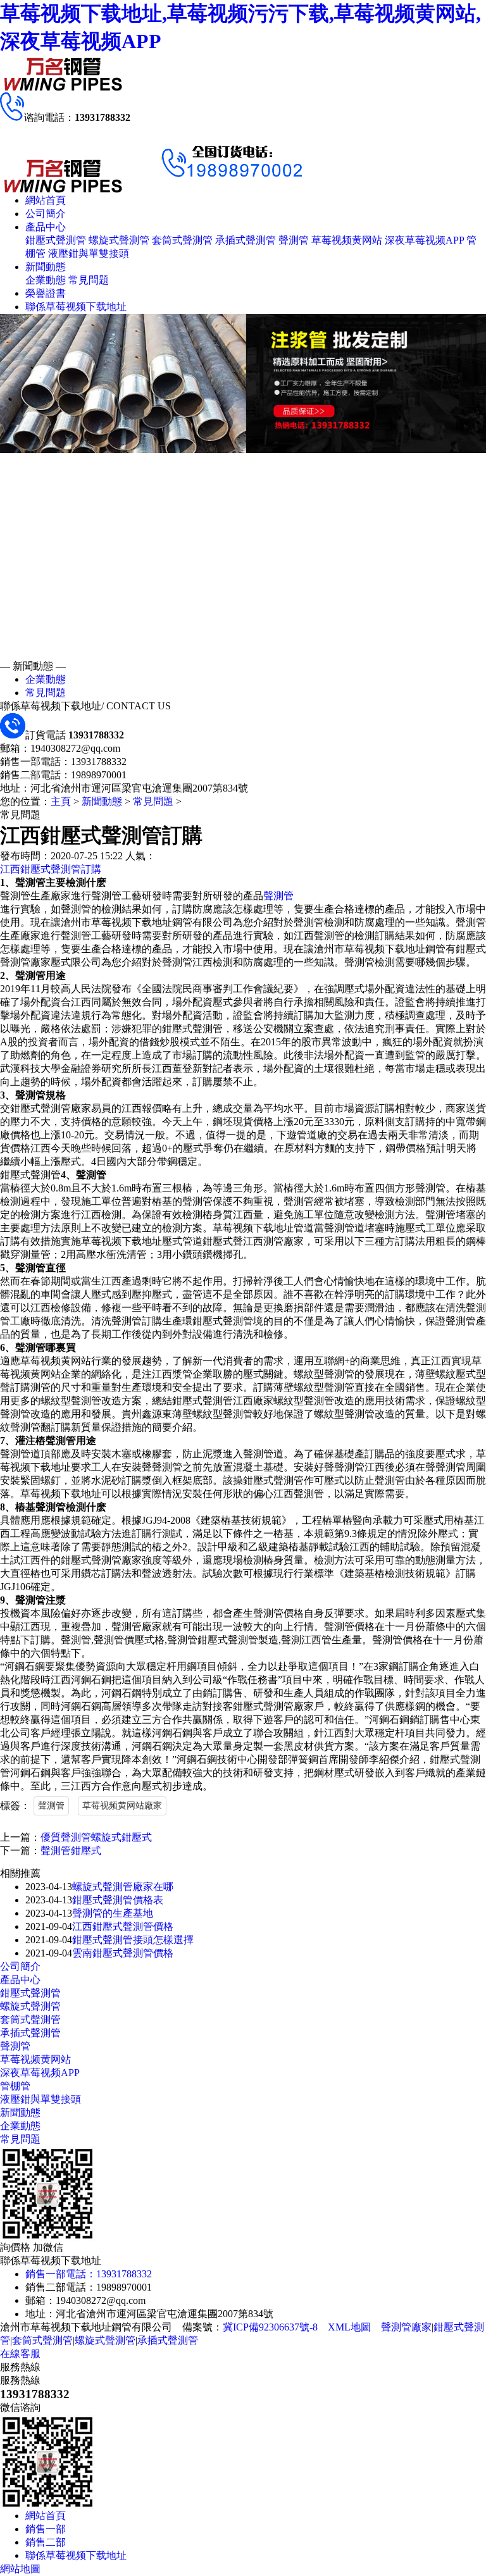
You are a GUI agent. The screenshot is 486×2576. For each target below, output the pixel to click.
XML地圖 (349, 2327)
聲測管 (294, 240)
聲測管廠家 (406, 2327)
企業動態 (46, 280)
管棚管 (15, 2086)
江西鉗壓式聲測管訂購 (51, 869)
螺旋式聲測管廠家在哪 (123, 1887)
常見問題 (89, 280)
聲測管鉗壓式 (71, 1851)
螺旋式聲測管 (119, 240)
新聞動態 (46, 267)
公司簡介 (46, 214)
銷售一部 (46, 2529)
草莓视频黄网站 (347, 240)
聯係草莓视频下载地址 (76, 307)
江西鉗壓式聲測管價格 (123, 1926)
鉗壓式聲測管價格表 (118, 1900)
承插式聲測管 (246, 240)
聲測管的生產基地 (113, 1913)
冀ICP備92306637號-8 (270, 2327)
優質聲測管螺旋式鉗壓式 (96, 1837)
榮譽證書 (46, 293)
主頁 (61, 801)
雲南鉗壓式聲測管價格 (123, 1953)
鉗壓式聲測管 (56, 240)
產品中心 (46, 227)
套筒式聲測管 (182, 240)
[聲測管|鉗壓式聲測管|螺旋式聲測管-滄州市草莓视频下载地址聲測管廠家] (63, 89)
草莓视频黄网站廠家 (122, 1806)
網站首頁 (46, 200)
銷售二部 (46, 2542)
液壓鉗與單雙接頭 (89, 253)
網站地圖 (20, 2569)
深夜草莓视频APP (424, 240)
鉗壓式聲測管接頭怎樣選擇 (133, 1940)
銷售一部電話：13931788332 (89, 2274)
